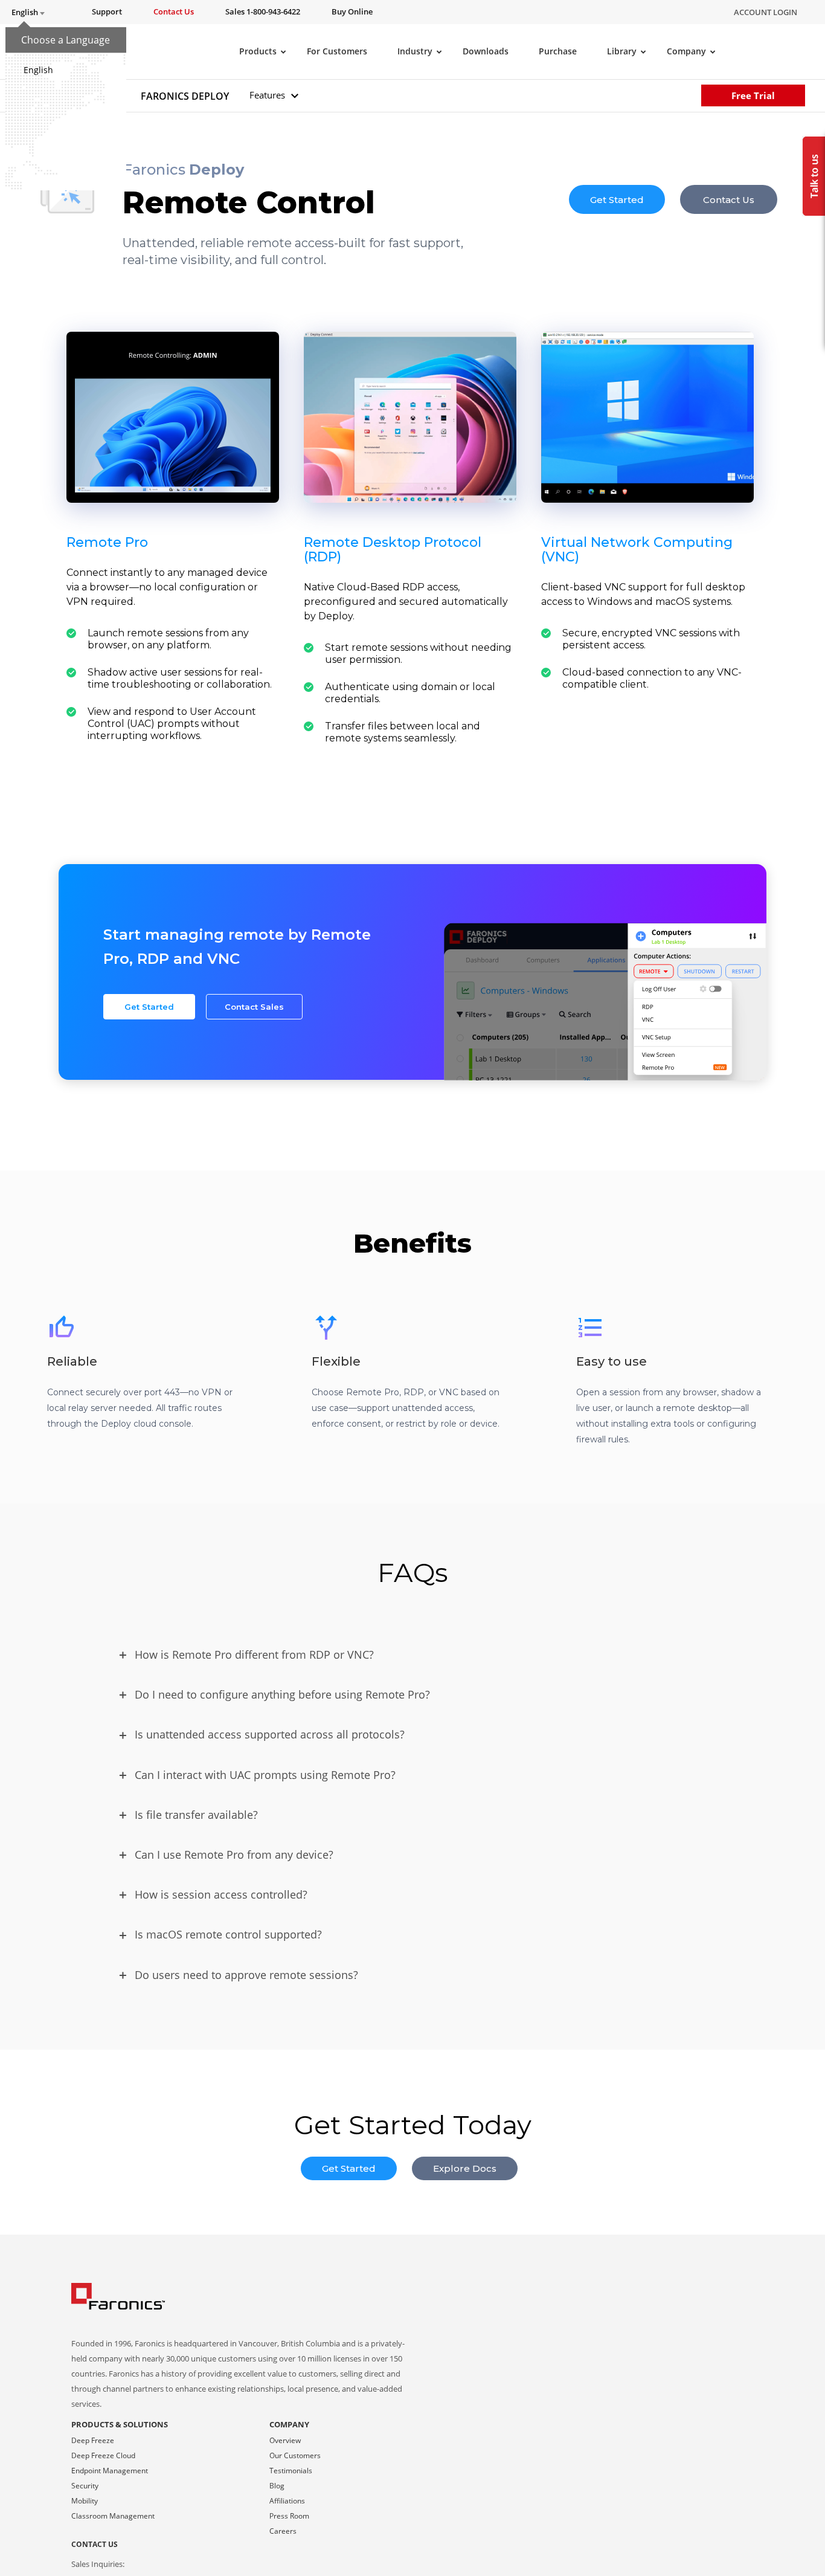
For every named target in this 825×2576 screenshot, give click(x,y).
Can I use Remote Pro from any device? (234, 1855)
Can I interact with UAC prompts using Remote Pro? (265, 1775)
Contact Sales (254, 1007)
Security (85, 2486)
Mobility (85, 2501)
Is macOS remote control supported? (228, 1934)
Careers (283, 2531)
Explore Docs (465, 2168)
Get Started (617, 199)
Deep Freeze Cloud (103, 2455)
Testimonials (291, 2471)
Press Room (289, 2516)
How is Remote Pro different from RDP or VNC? (254, 1654)
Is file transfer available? (196, 1815)
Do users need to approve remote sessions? (246, 1975)
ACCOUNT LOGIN (766, 12)
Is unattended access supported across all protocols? (270, 1734)
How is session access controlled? (221, 1894)
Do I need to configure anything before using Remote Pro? (282, 1694)
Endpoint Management (110, 2471)
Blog (277, 2486)
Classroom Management (113, 2516)
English (38, 70)
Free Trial (753, 95)
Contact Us (729, 199)
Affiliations (287, 2501)
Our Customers (295, 2455)
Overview (285, 2440)
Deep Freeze (93, 2440)
